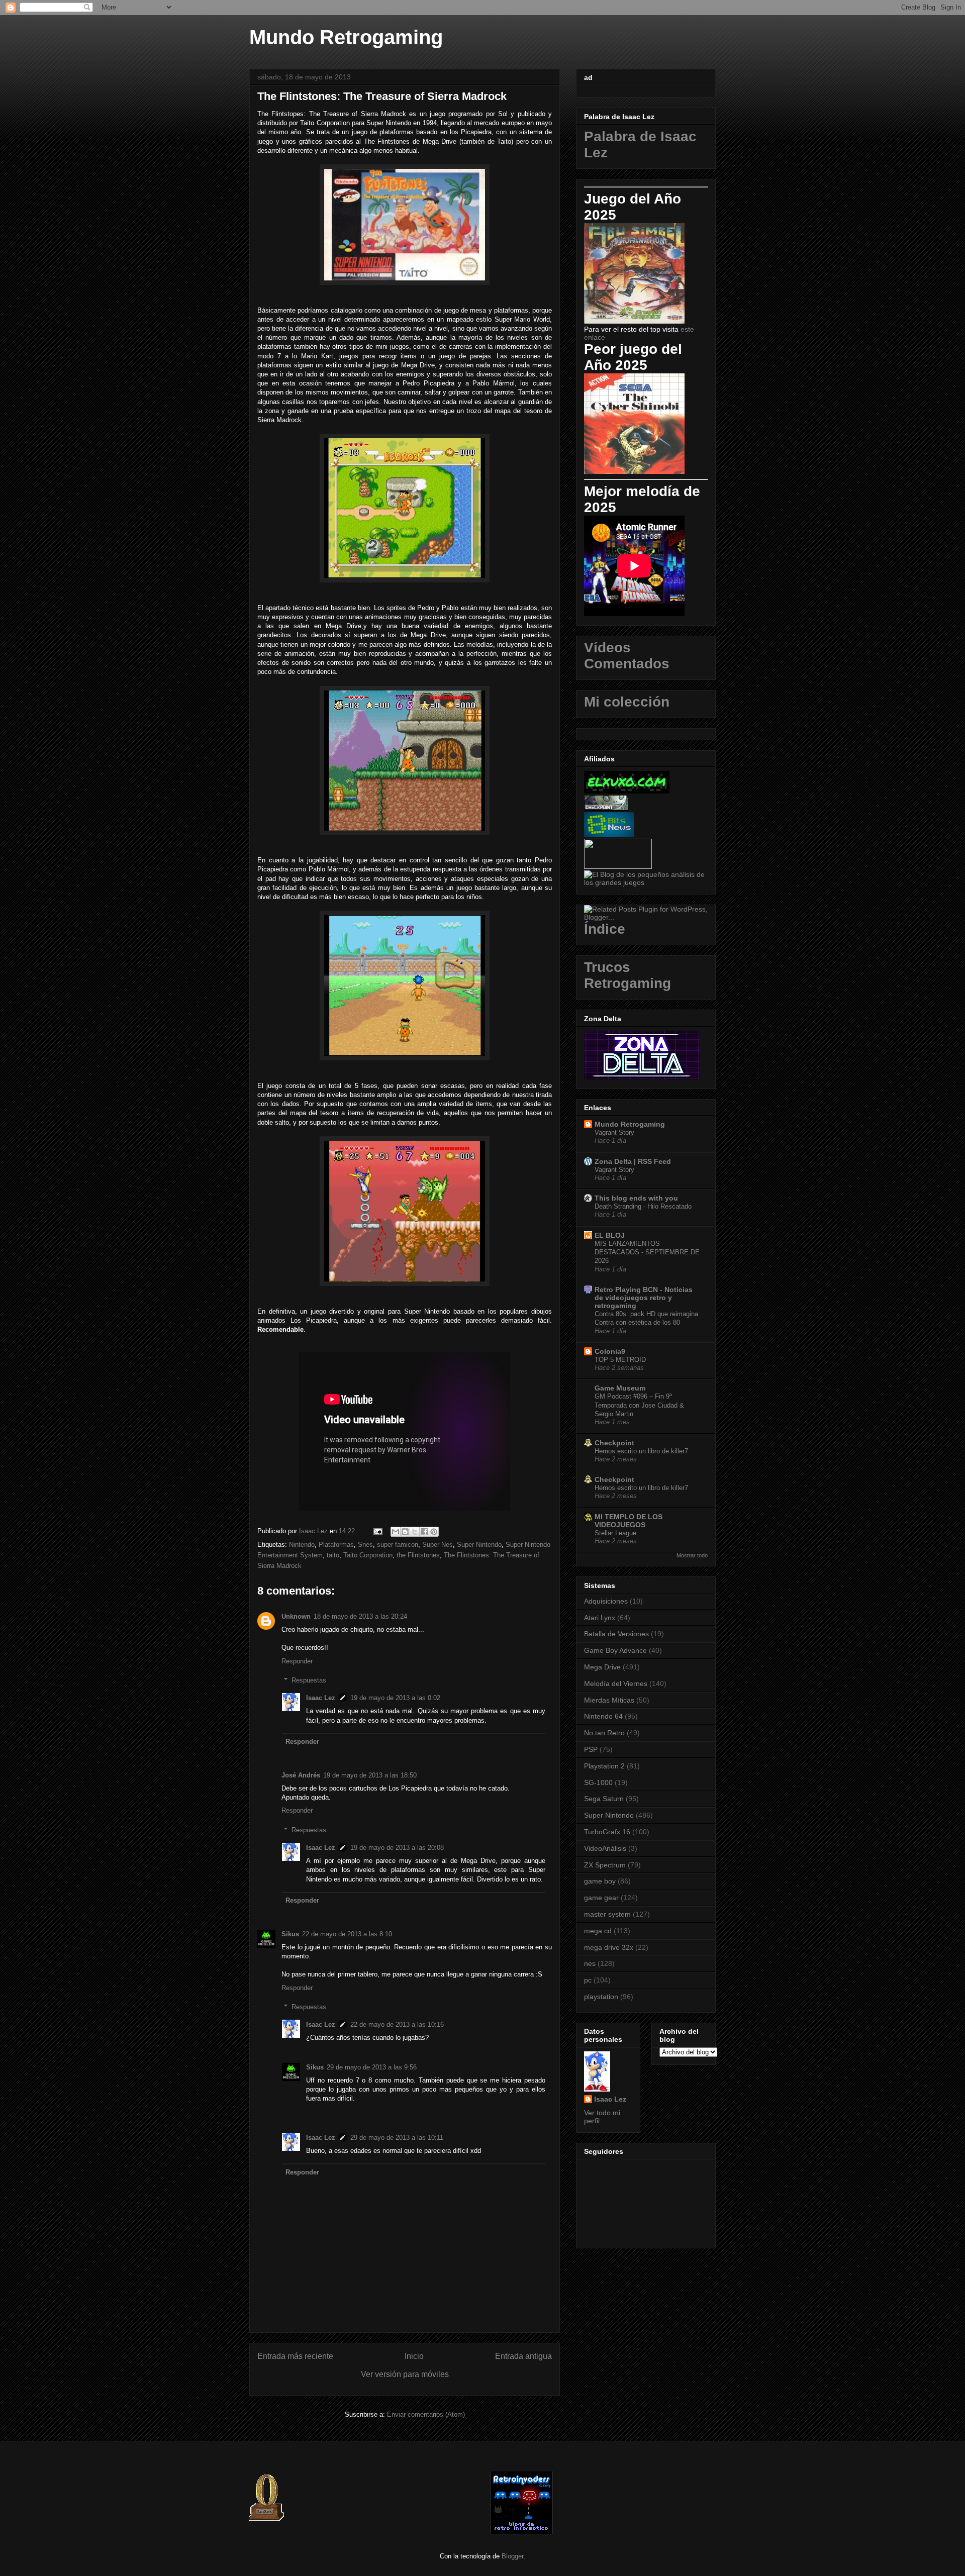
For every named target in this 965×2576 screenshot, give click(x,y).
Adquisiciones (606, 1601)
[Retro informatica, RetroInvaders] (521, 2532)
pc (588, 1980)
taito (333, 1555)
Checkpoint (614, 1443)
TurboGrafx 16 (607, 1832)
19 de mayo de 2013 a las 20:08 (397, 1848)
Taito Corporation (368, 1555)
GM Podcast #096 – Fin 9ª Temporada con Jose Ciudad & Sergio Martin (639, 1405)
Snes (365, 1545)
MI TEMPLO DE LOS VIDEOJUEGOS (629, 1521)
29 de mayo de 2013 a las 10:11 (397, 2138)
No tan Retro (604, 1733)
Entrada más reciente (295, 2356)
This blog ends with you (636, 1198)
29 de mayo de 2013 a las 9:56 (372, 2067)
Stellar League (615, 1533)
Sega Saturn (604, 1799)
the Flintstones (418, 1555)
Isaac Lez (321, 1698)
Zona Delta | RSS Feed (633, 1161)
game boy (600, 1881)
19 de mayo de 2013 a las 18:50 (370, 1775)
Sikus (290, 1934)
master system (607, 1914)
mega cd (598, 1931)
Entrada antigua (523, 2356)
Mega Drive (602, 1667)
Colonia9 (610, 1351)
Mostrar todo (692, 1555)
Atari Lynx (600, 1618)
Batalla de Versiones (616, 1634)
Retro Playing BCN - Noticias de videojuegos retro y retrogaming (644, 1298)
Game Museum (620, 1388)
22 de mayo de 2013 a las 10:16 (397, 2024)
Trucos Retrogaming (628, 975)
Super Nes (438, 1545)
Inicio (414, 2356)
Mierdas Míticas (609, 1700)
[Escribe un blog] (405, 1532)
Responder (297, 1661)
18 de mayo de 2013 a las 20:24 (360, 1616)
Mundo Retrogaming (346, 37)
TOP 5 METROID (620, 1360)
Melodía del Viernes (616, 1683)
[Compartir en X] (415, 1532)
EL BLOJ (610, 1235)
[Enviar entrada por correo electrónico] (377, 1531)
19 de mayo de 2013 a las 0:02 (395, 1698)
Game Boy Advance (615, 1650)
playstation (601, 1997)
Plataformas (336, 1545)
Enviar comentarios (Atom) (426, 2414)
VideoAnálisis (605, 1848)
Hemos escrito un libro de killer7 (641, 1451)
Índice (605, 929)
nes (590, 1963)
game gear (601, 1898)
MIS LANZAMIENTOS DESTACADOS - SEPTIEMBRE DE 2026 (647, 1252)
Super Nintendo (479, 1545)
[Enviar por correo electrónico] (396, 1532)
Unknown (296, 1616)
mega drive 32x (609, 1947)
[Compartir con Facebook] (424, 1532)
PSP (591, 1749)
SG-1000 (598, 1782)
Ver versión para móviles (405, 2374)
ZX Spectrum (605, 1865)
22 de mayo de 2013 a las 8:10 (347, 1934)
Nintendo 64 (603, 1716)
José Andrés (301, 1775)
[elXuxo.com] (627, 791)
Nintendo (302, 1545)
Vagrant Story (614, 1132)
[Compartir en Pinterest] (434, 1532)
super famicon (398, 1545)
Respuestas (309, 1680)
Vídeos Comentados (627, 656)
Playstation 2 (604, 1766)
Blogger (512, 2556)
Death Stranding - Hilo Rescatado (643, 1206)
